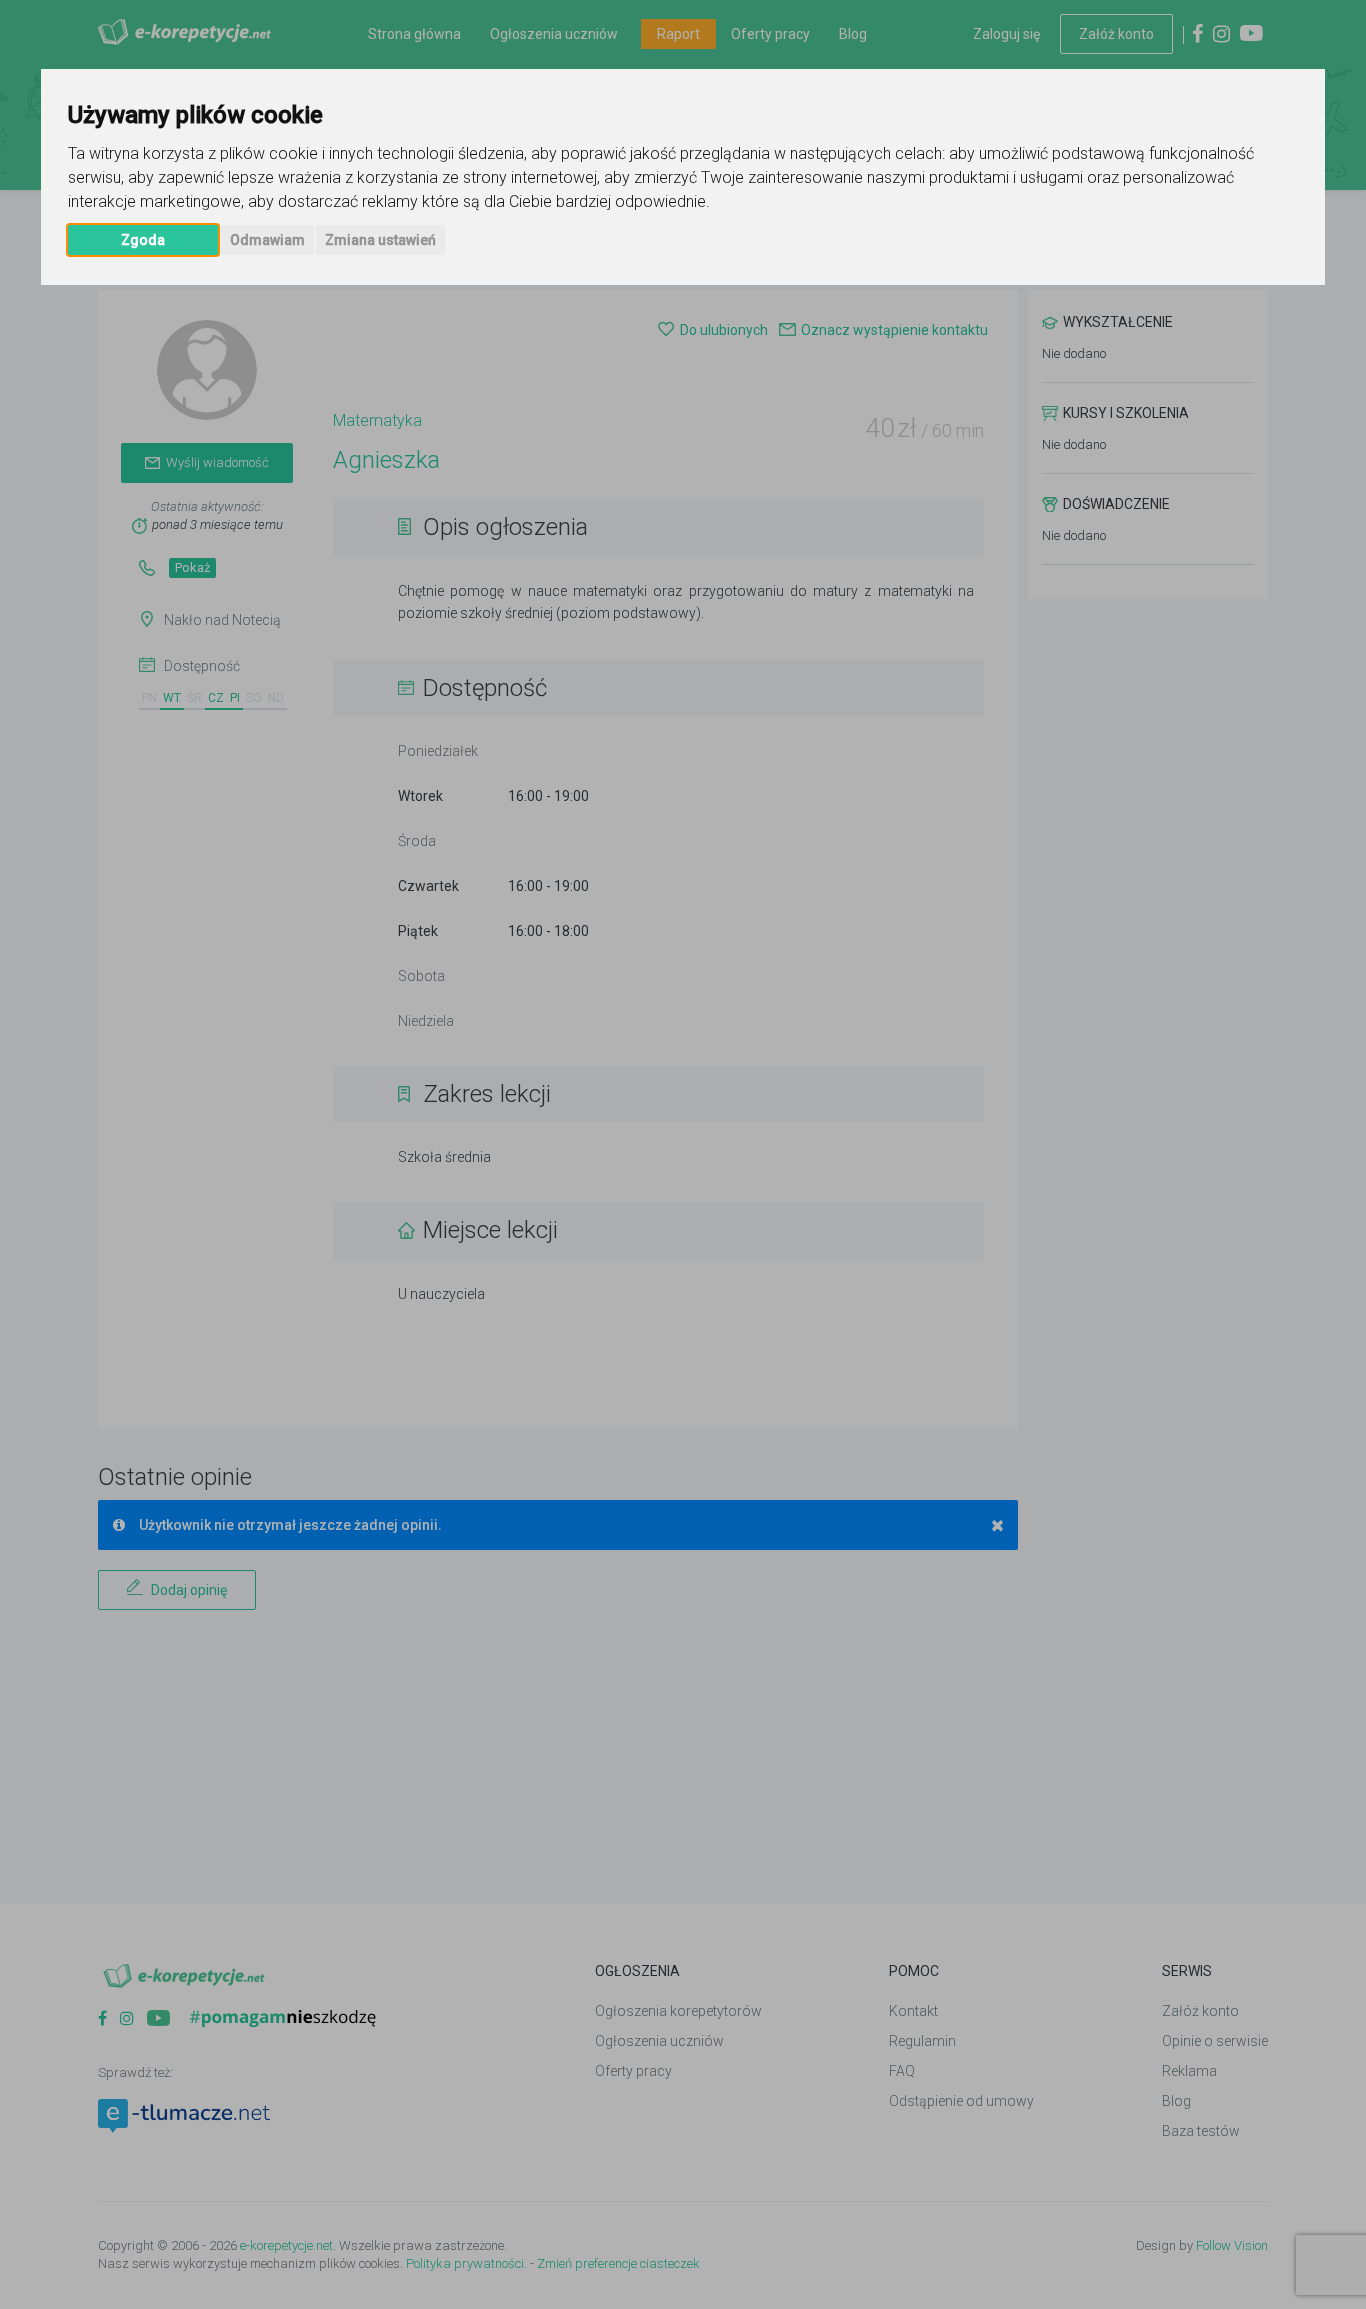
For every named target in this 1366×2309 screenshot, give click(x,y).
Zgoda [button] (143, 240)
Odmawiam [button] (267, 240)
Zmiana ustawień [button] (380, 240)
